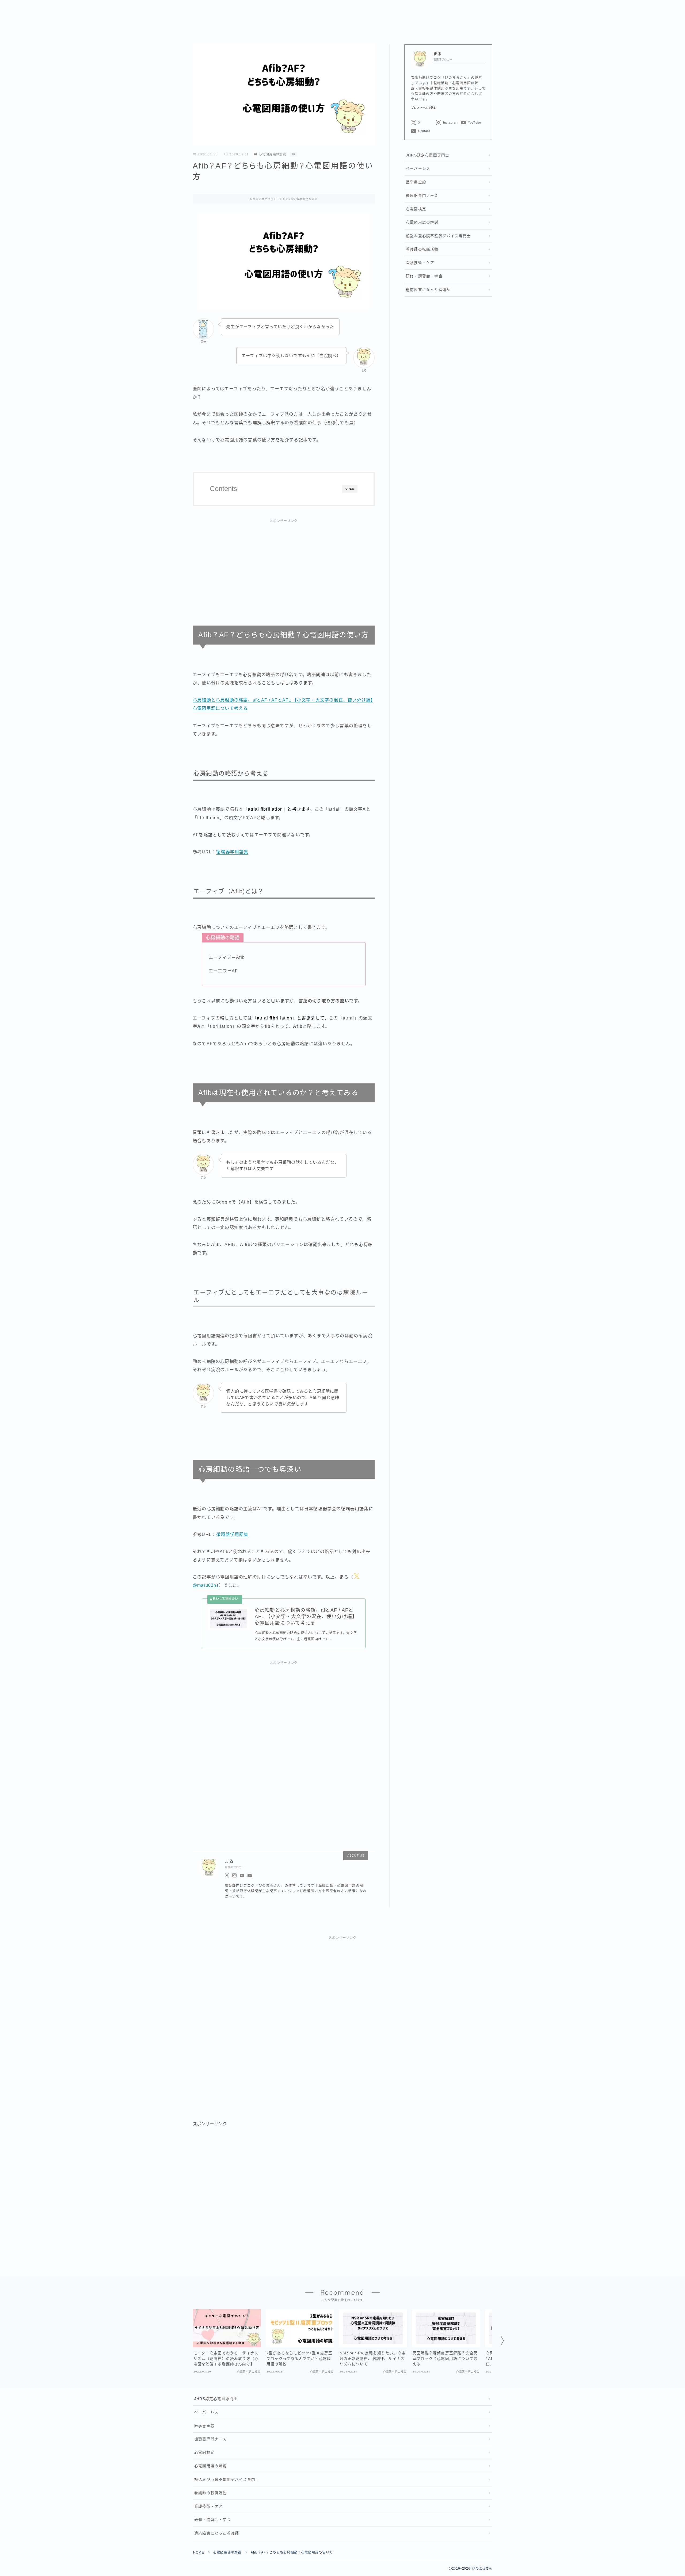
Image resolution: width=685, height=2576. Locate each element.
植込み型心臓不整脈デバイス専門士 (438, 236)
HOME (199, 2552)
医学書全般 (416, 182)
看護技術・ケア (420, 263)
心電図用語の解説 (273, 154)
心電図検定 (416, 209)
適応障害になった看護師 (428, 290)
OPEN (350, 489)
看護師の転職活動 (422, 249)
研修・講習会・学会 (424, 276)
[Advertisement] (284, 566)
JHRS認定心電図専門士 (428, 155)
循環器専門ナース (422, 196)
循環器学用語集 (232, 852)
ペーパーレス (418, 169)
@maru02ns (206, 1585)
